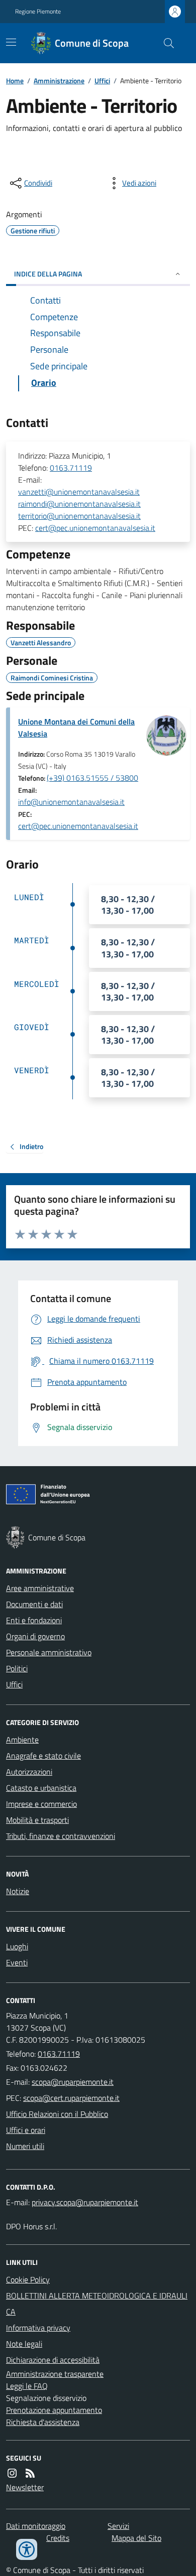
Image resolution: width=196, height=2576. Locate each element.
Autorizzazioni (29, 1772)
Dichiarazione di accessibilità (53, 2360)
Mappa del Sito (136, 2538)
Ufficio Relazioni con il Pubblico (57, 2114)
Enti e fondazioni (34, 1620)
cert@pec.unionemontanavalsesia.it (95, 528)
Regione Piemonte (38, 12)
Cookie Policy (28, 2279)
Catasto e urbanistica (41, 1788)
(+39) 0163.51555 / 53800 (92, 778)
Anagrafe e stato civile (43, 1756)
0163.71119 (71, 468)
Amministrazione (59, 81)
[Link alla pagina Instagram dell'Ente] (12, 2473)
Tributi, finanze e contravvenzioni (61, 1836)
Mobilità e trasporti (37, 1820)
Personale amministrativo (49, 1652)
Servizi (118, 2526)
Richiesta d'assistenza (43, 2422)
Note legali (24, 2344)
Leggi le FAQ (27, 2386)
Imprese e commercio (41, 1804)
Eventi (17, 1962)
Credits (58, 2538)
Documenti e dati (34, 1604)
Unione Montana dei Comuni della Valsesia (76, 728)
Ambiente (22, 1740)
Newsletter (25, 2487)
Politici (17, 1668)
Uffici (102, 81)
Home (15, 81)
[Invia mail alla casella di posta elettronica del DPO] (85, 2202)
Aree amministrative (40, 1588)
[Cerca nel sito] (165, 43)
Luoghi (17, 1946)
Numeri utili (25, 2146)
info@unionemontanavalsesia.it (71, 802)
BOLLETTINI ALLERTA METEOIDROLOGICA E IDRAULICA (97, 2304)
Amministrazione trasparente (55, 2374)
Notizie (18, 1891)
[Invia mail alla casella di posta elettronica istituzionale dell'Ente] (73, 2082)
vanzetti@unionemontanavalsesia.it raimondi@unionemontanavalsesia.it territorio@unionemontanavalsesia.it (79, 504)
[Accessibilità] (27, 2549)
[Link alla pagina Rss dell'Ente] (30, 2473)
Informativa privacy (38, 2328)
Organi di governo (35, 1636)
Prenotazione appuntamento (54, 2410)
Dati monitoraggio (36, 2526)
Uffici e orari (26, 2130)
